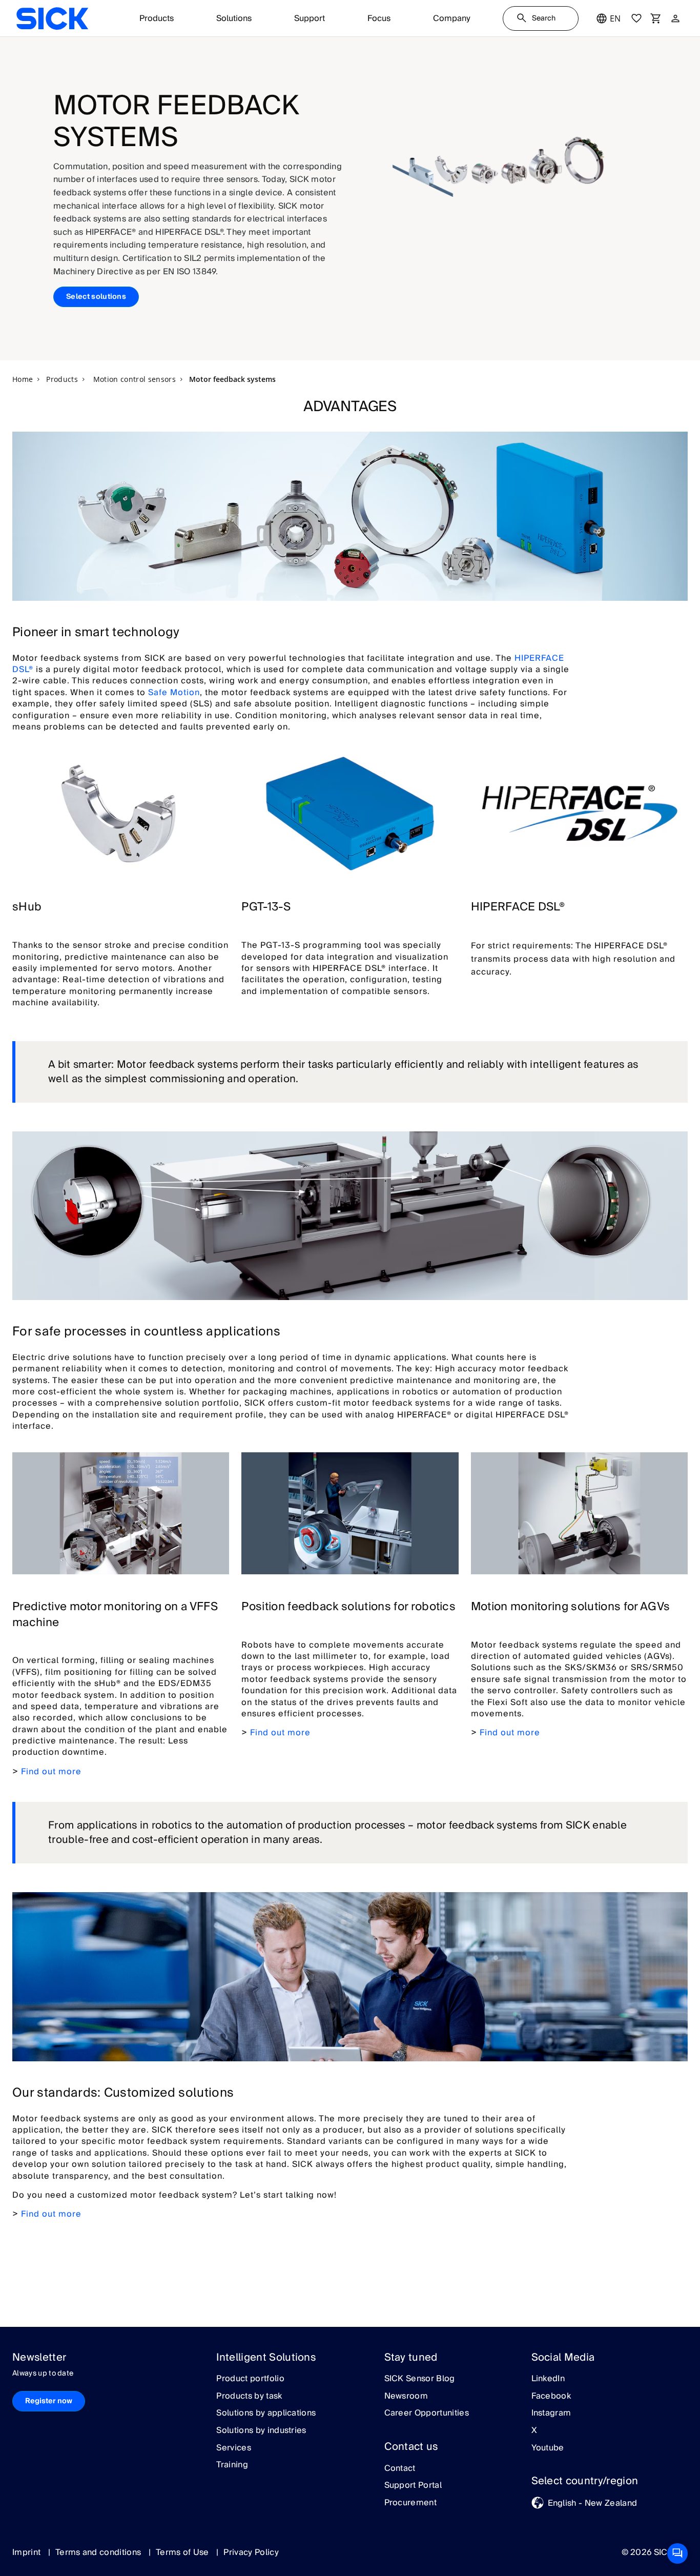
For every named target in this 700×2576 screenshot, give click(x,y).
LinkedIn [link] (548, 2379)
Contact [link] (400, 2469)
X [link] (534, 2431)
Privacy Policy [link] (251, 2552)
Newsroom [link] (406, 2397)
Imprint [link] (28, 2552)
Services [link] (234, 2448)
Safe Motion (174, 693)
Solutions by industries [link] (261, 2431)
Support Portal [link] (413, 2486)
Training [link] (232, 2465)
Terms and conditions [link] (99, 2552)
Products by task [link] (249, 2397)
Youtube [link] (548, 2448)
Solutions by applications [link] (266, 2413)
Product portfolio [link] (250, 2379)
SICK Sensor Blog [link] (420, 2379)
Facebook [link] (551, 2397)
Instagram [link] (551, 2413)
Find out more (51, 1772)
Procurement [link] (411, 2503)
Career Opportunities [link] (427, 2413)
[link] (52, 18)
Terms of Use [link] (183, 2552)
